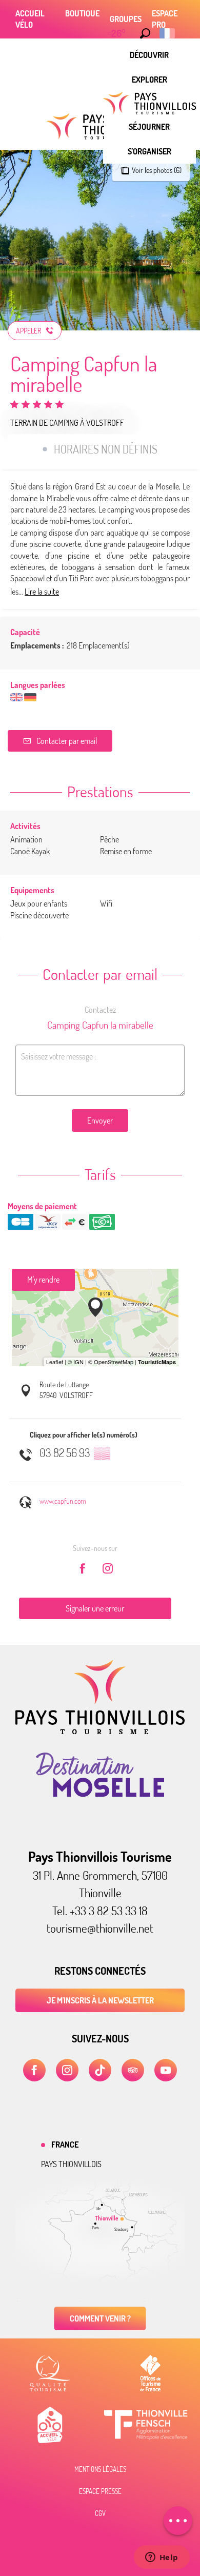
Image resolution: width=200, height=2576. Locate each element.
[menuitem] (149, 55)
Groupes (126, 19)
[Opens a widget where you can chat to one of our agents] (162, 2558)
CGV (100, 2513)
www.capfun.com (63, 1501)
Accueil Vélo (30, 19)
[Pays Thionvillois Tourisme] (100, 1731)
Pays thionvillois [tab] (71, 2164)
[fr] (168, 33)
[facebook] (34, 2070)
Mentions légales (100, 2469)
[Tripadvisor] (133, 2070)
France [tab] (65, 2145)
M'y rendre (43, 1280)
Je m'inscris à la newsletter (100, 2000)
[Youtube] (166, 2070)
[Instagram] (67, 2070)
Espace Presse (100, 2491)
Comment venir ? (100, 2318)
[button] (145, 33)
